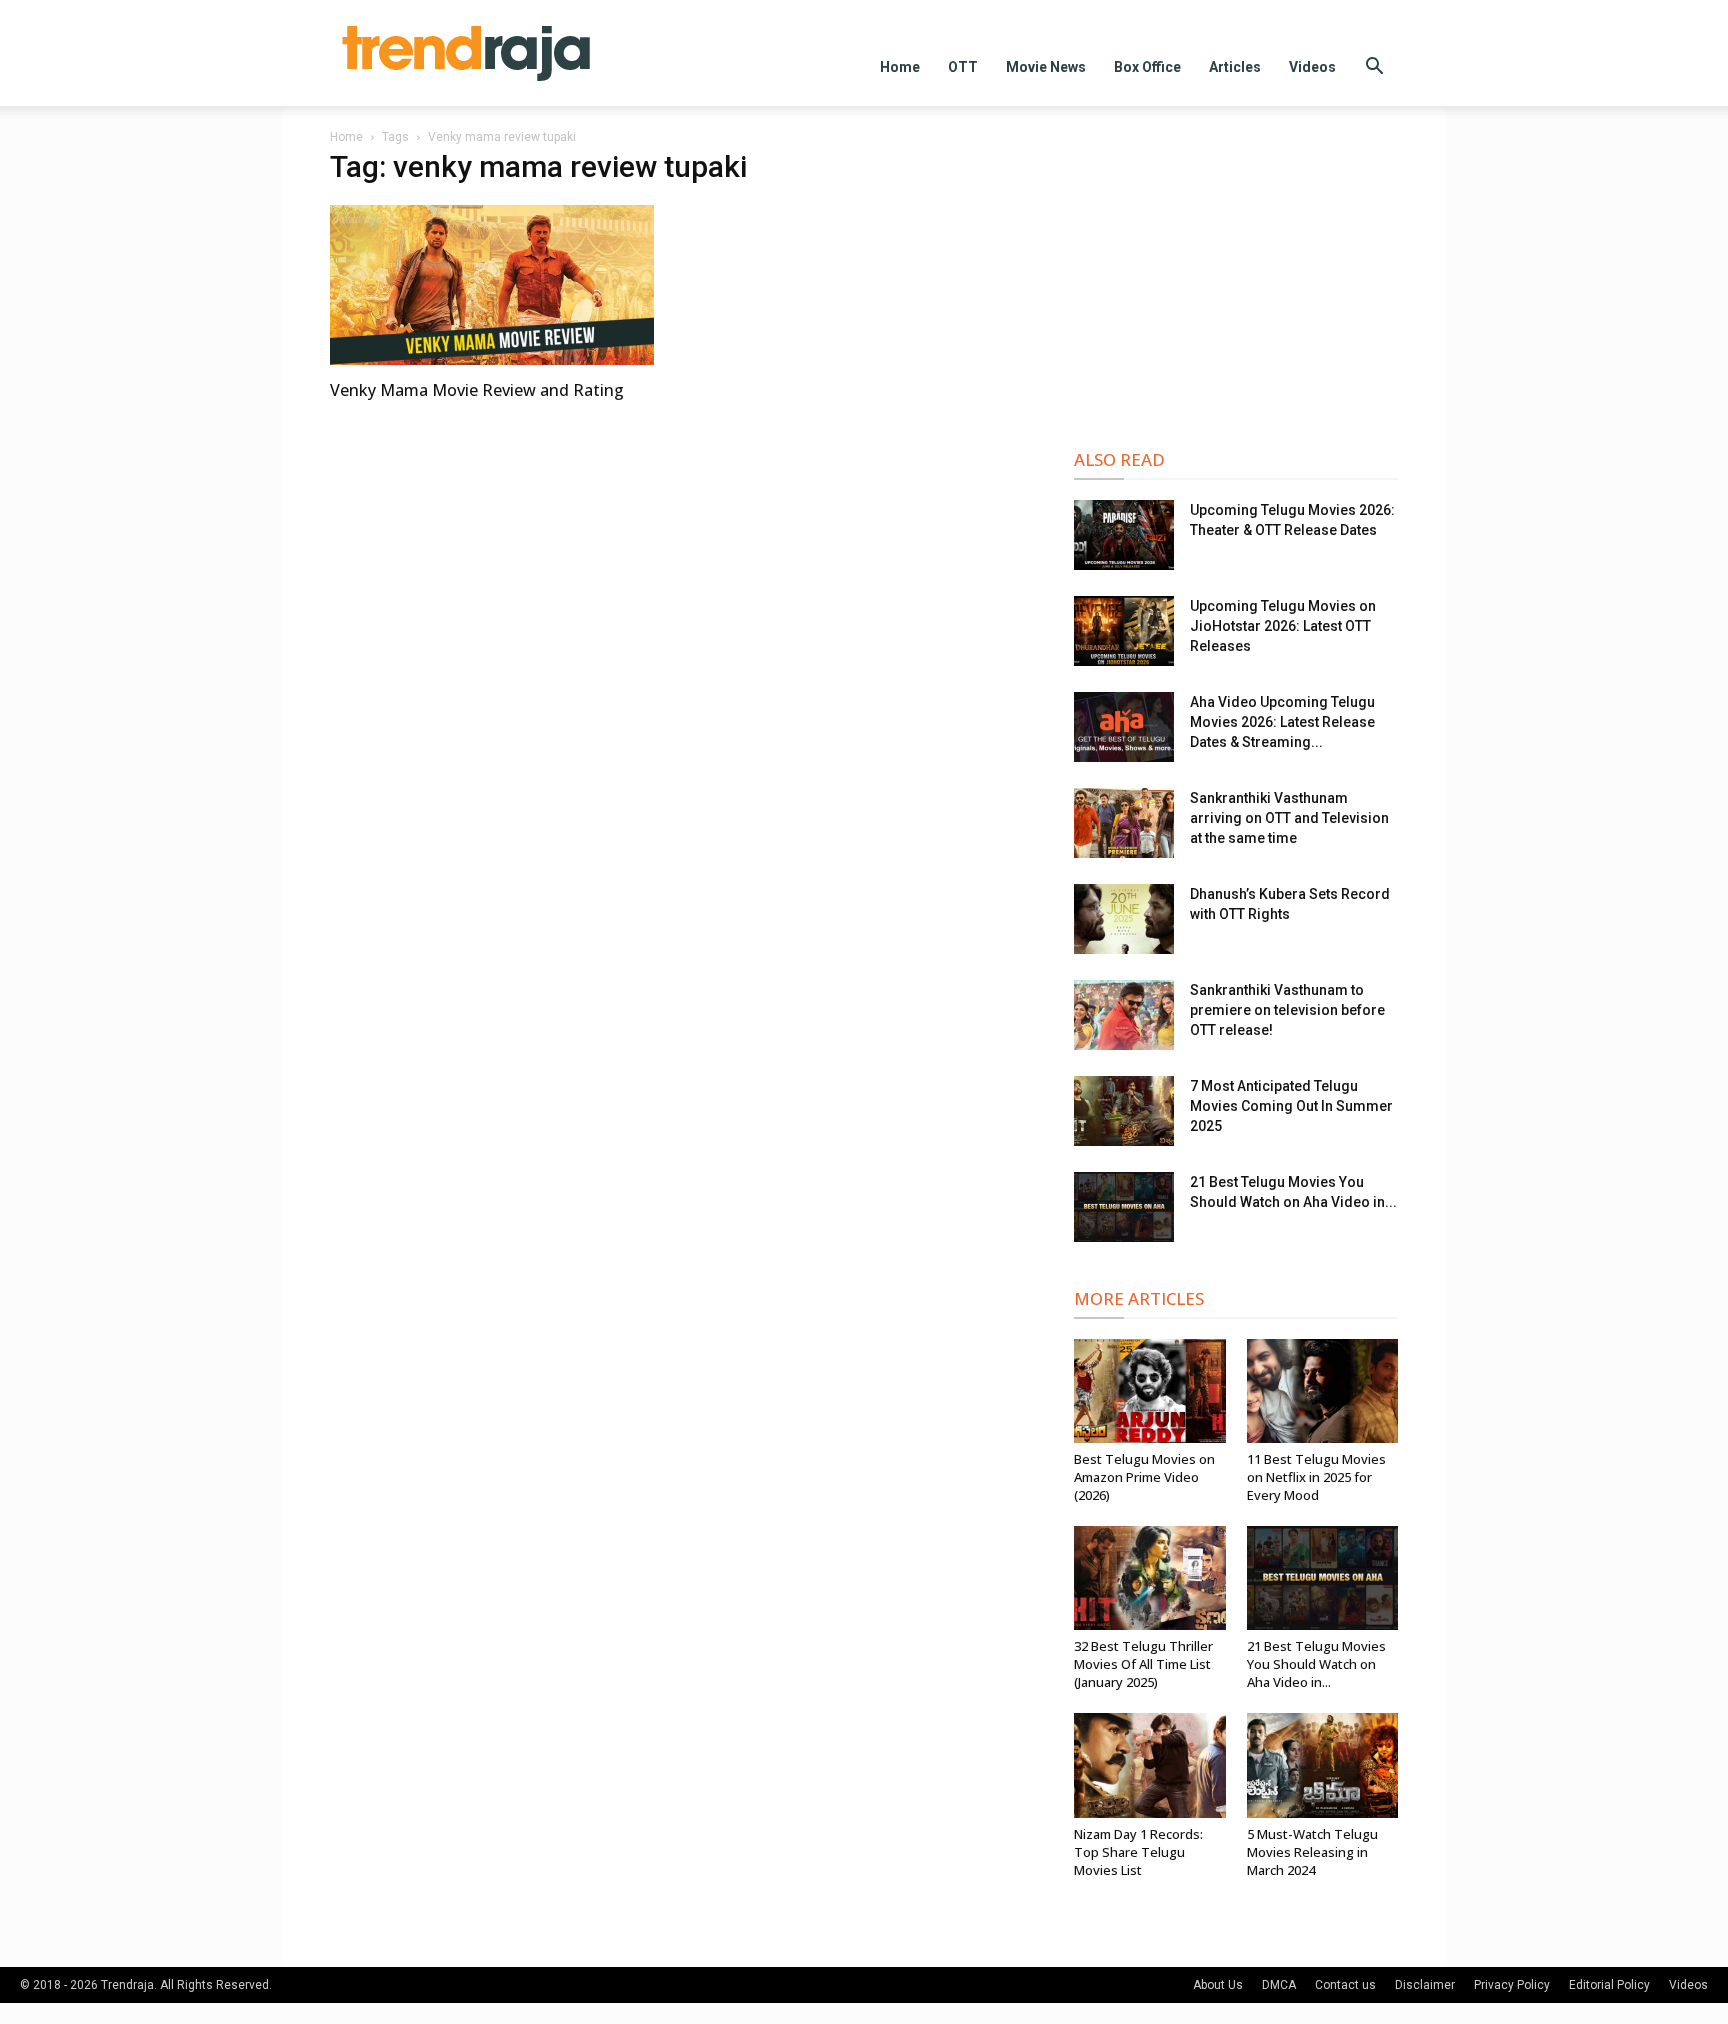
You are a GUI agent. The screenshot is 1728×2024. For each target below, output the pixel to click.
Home (900, 67)
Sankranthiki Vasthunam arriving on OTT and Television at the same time (1289, 818)
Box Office (1147, 67)
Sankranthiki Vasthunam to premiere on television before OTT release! (1287, 1010)
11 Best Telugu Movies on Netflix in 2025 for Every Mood (1316, 1477)
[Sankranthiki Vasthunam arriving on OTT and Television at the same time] (1124, 823)
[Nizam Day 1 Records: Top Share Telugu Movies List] (1150, 1765)
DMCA (1279, 1985)
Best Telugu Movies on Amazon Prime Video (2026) (1144, 1477)
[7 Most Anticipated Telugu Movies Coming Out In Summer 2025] (1124, 1111)
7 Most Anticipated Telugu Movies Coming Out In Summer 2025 (1291, 1106)
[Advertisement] (1236, 282)
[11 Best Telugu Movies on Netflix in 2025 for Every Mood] (1323, 1391)
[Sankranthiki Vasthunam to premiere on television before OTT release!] (1124, 1015)
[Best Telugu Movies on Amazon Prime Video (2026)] (1150, 1391)
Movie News (1046, 67)
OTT (963, 67)
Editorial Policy (1609, 1985)
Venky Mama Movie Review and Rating (477, 390)
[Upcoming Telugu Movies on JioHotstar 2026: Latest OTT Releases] (1124, 631)
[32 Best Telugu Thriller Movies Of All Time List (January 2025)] (1150, 1578)
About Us (1218, 1985)
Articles (1235, 67)
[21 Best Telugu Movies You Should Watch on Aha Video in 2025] (1124, 1207)
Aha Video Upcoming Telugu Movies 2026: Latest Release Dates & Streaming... (1282, 722)
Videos (1312, 67)
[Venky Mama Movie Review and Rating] (492, 285)
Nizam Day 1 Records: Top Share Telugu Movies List (1138, 1852)
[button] (1374, 68)
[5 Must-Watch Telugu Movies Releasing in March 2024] (1323, 1765)
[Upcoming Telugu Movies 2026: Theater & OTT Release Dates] (1124, 535)
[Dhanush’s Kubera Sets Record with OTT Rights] (1124, 919)
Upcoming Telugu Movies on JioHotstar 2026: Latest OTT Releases (1283, 626)
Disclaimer (1425, 1985)
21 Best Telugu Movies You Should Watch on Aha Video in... (1316, 1664)
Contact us (1345, 1985)
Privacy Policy (1512, 1985)
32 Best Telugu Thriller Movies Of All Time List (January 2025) (1143, 1664)
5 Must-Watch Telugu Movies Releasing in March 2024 (1312, 1852)
